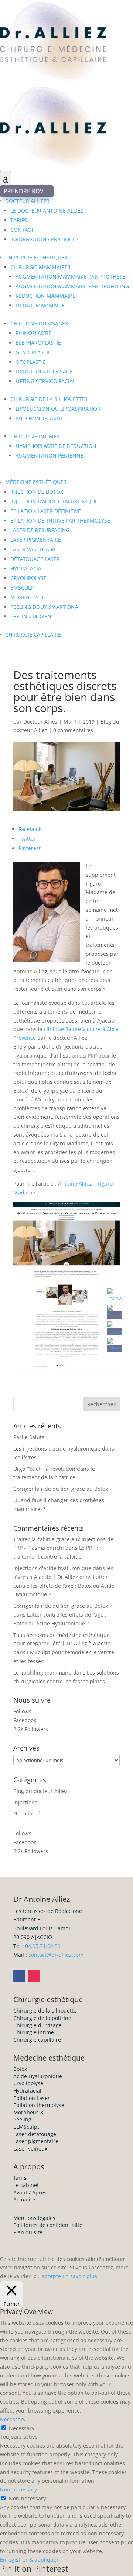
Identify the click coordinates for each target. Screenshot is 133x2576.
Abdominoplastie (40, 418)
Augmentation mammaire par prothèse (70, 277)
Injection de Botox (37, 492)
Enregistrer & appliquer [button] (29, 2560)
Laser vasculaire (34, 549)
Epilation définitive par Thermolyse (60, 520)
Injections (25, 1802)
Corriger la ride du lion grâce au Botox (61, 1489)
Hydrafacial (27, 2091)
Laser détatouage (35, 2134)
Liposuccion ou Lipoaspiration (58, 409)
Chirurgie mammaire (40, 267)
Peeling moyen (31, 616)
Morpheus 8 (27, 597)
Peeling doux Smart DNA (44, 607)
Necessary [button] (13, 2419)
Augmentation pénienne (50, 456)
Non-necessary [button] (18, 2489)
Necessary (22, 2428)
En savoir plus (80, 2276)
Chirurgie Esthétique (36, 257)
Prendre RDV (27, 191)
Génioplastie (33, 352)
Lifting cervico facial (45, 381)
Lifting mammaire (40, 305)
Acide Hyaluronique (38, 2076)
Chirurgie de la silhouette (49, 399)
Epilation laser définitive (46, 511)
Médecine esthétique (36, 482)
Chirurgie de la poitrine (42, 2018)
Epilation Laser (32, 2098)
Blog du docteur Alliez (40, 1791)
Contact (22, 230)
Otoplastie (31, 362)
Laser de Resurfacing (40, 530)
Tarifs (19, 220)
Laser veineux (30, 2149)
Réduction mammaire (45, 296)
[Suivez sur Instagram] (34, 1976)
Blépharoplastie (38, 343)
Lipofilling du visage (44, 371)
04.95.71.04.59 (43, 1946)
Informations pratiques (45, 239)
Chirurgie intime (35, 436)
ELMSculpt (26, 2127)
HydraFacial (27, 568)
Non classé (27, 1813)
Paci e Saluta (29, 1437)
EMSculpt (23, 588)
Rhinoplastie (33, 333)
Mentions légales (34, 2218)
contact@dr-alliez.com (56, 1955)
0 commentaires (73, 730)
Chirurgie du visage (39, 323)
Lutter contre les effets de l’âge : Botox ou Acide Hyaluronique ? (64, 1586)
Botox (20, 2069)
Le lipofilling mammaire (42, 1672)
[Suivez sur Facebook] (19, 1976)
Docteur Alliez (27, 201)
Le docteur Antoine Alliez (47, 211)
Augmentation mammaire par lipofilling (72, 286)
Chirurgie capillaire (33, 634)
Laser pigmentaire (36, 540)
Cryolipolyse (28, 578)
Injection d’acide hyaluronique (54, 501)
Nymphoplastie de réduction (56, 446)
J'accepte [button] (50, 2276)
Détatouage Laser (35, 559)
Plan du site (28, 2232)
